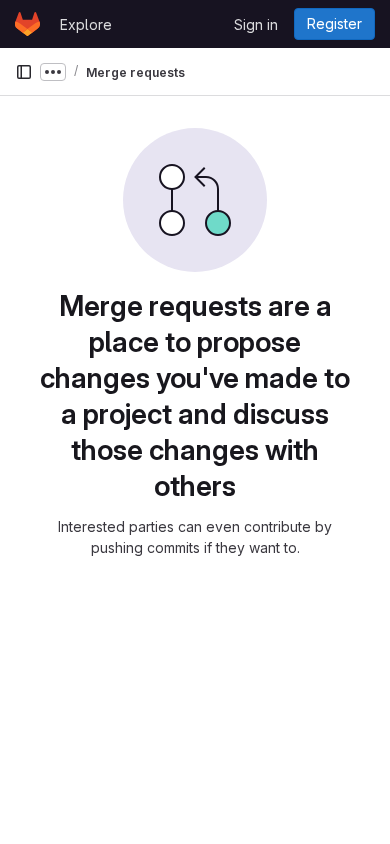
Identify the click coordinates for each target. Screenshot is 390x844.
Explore (86, 24)
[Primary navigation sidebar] (24, 72)
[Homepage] (27, 24)
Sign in (256, 24)
